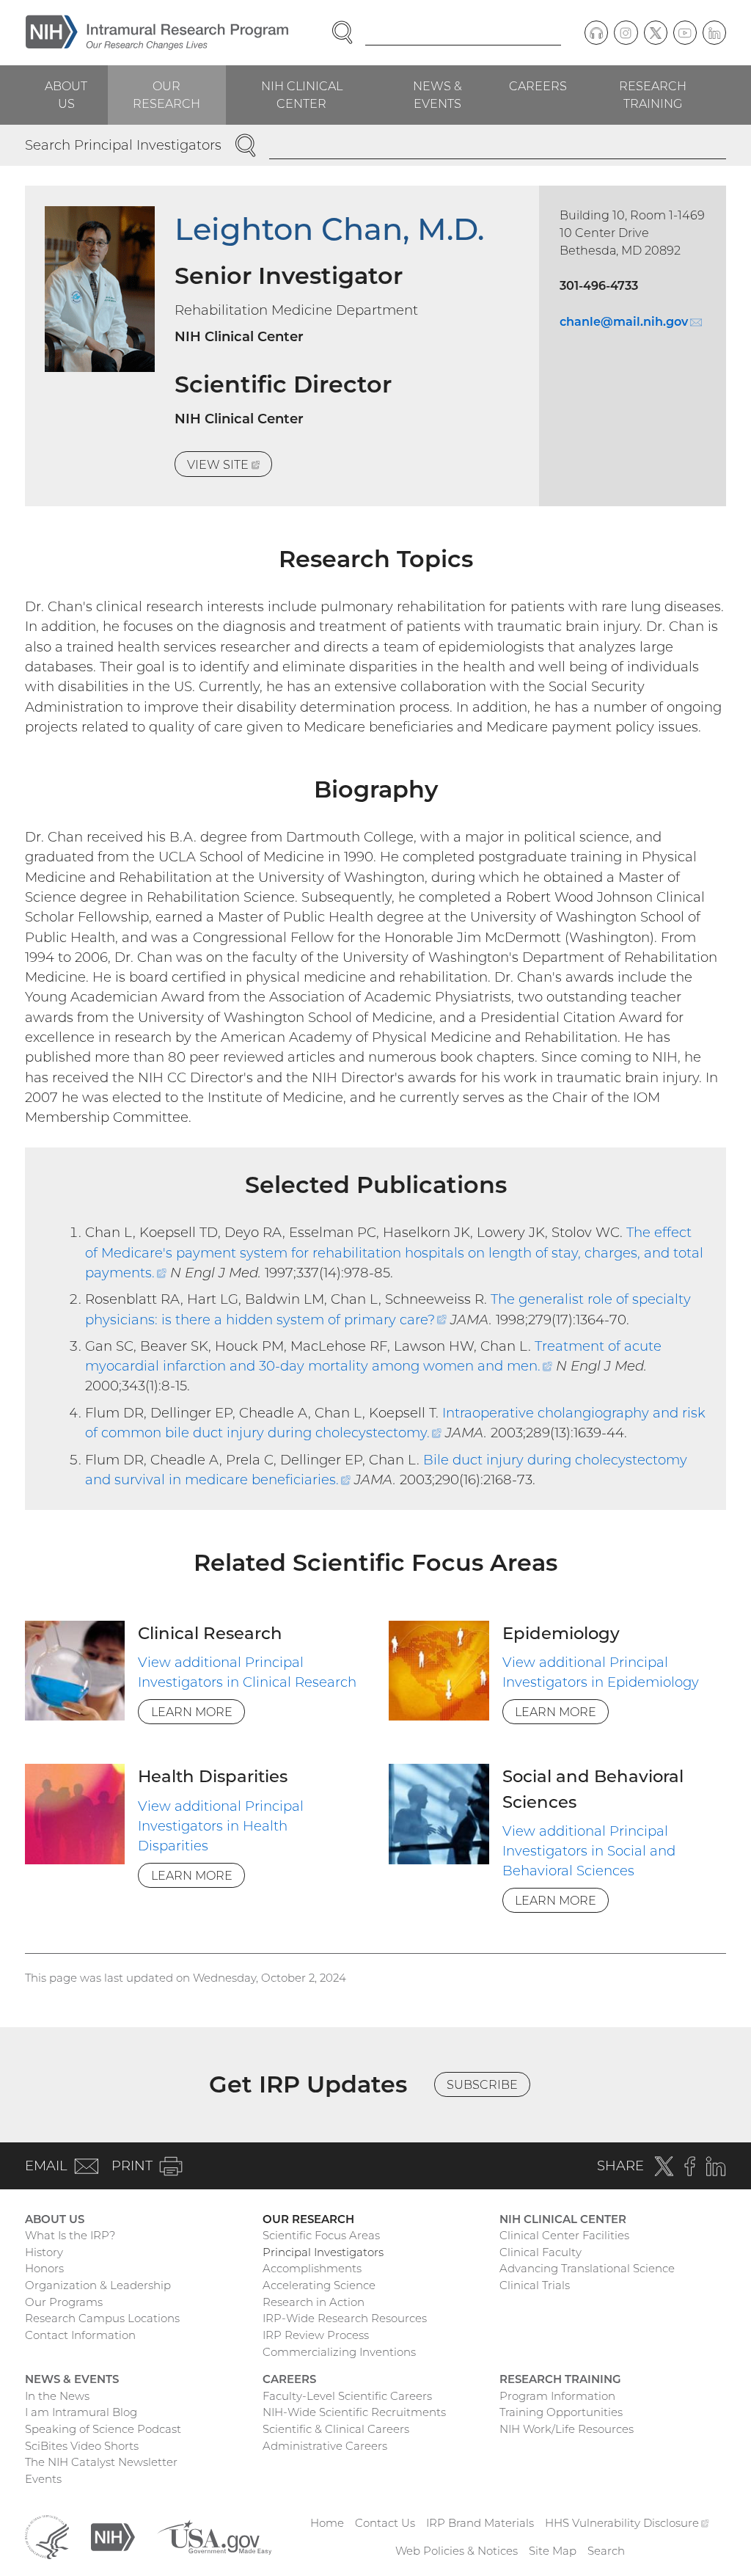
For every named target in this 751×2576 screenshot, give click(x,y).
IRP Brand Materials (480, 2523)
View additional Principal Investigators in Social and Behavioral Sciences (589, 1851)
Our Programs (64, 2302)
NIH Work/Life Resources (567, 2429)
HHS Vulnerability (627, 2523)
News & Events (437, 95)
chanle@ (631, 321)
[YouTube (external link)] (685, 32)
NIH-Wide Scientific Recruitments (354, 2412)
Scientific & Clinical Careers (336, 2429)
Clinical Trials (535, 2285)
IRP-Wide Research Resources (345, 2318)
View (230, 467)
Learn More (192, 1712)
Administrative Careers (325, 2446)
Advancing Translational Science (587, 2268)
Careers (538, 86)
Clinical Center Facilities (564, 2235)
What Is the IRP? (70, 2235)
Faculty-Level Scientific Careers (347, 2396)
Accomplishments (312, 2268)
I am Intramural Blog (81, 2412)
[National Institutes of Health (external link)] (113, 2536)
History (44, 2252)
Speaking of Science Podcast (103, 2429)
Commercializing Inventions (339, 2352)
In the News (57, 2396)
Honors (44, 2268)
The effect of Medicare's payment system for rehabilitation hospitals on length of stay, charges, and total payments (394, 1252)
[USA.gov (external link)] (214, 2536)
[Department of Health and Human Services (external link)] (47, 2536)
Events (43, 2479)
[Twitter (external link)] (656, 32)
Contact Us (385, 2523)
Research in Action (314, 2302)
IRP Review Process (316, 2335)
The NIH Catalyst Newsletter (101, 2462)
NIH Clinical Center (302, 95)
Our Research (166, 95)
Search (606, 2551)
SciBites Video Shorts (82, 2446)
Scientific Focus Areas (321, 2235)
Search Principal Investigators (123, 145)
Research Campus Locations (102, 2318)
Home (327, 2523)
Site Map (553, 2551)
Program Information (557, 2396)
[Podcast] (596, 32)
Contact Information (80, 2335)
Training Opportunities (561, 2412)
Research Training (653, 95)
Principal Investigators (323, 2252)
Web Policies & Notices (457, 2551)
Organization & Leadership (98, 2285)
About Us (66, 95)
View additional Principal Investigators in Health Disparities (221, 1826)
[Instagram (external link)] (626, 32)
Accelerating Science (319, 2285)
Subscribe (482, 2084)
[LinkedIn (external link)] (714, 32)
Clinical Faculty (541, 2252)
